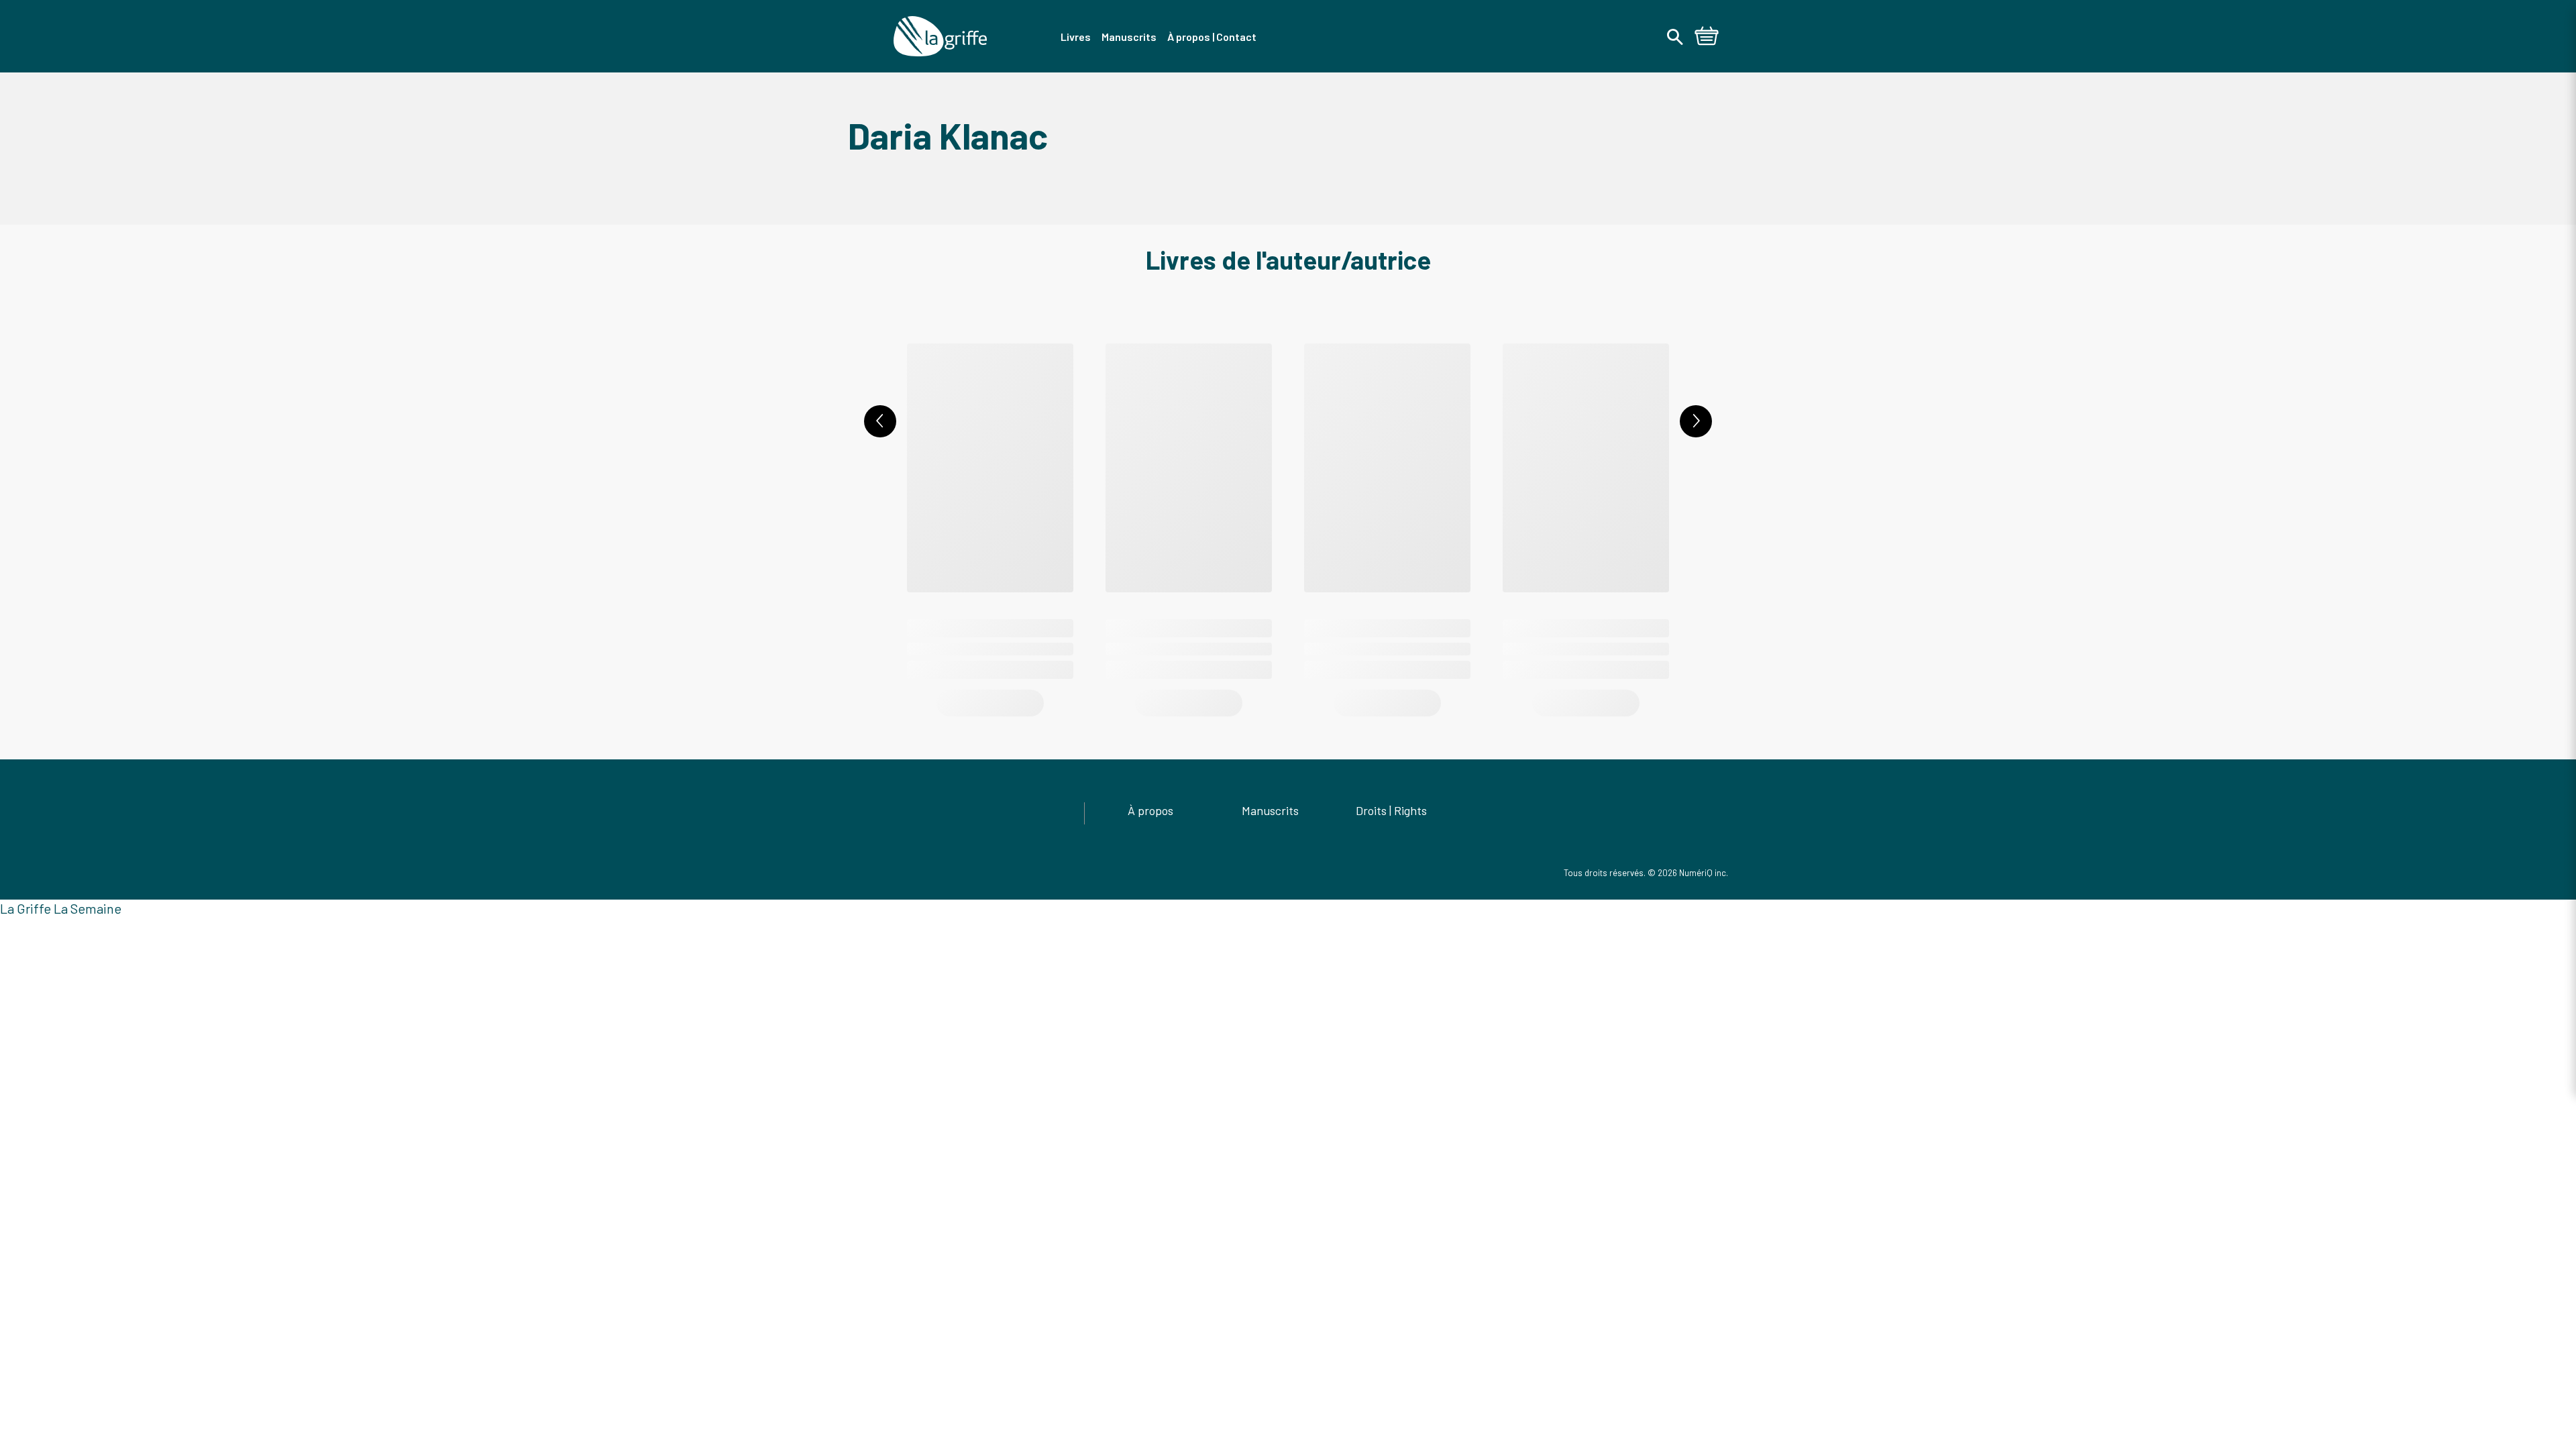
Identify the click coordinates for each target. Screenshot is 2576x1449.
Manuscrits (1270, 810)
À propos (1150, 810)
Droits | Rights (1391, 810)
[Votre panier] (1707, 38)
